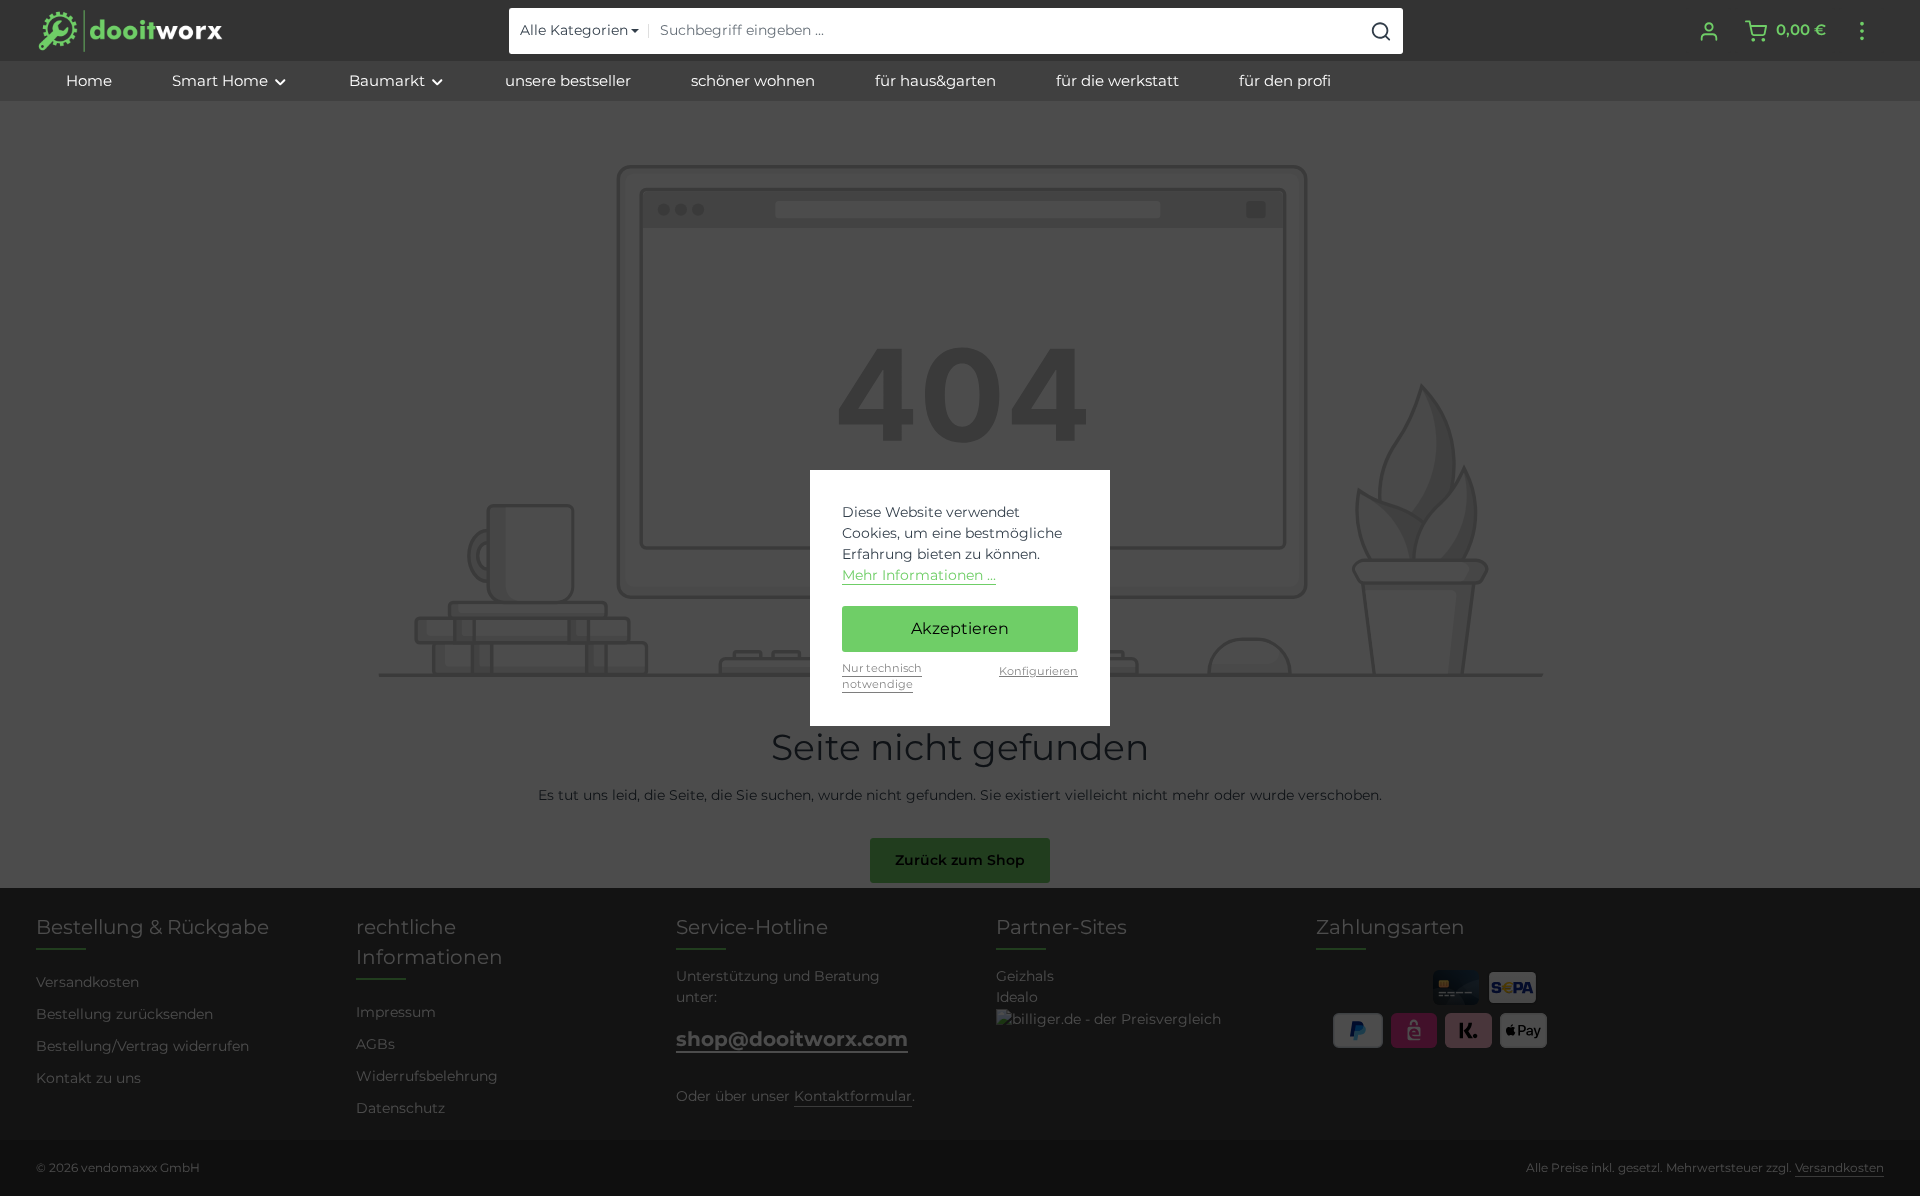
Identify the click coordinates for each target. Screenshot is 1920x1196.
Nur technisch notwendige (882, 676)
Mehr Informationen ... (919, 575)
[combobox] (1004, 31)
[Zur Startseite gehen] (130, 31)
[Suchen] (1381, 31)
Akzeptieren (960, 628)
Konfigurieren (1038, 671)
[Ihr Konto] (1708, 30)
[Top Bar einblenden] (1861, 30)
